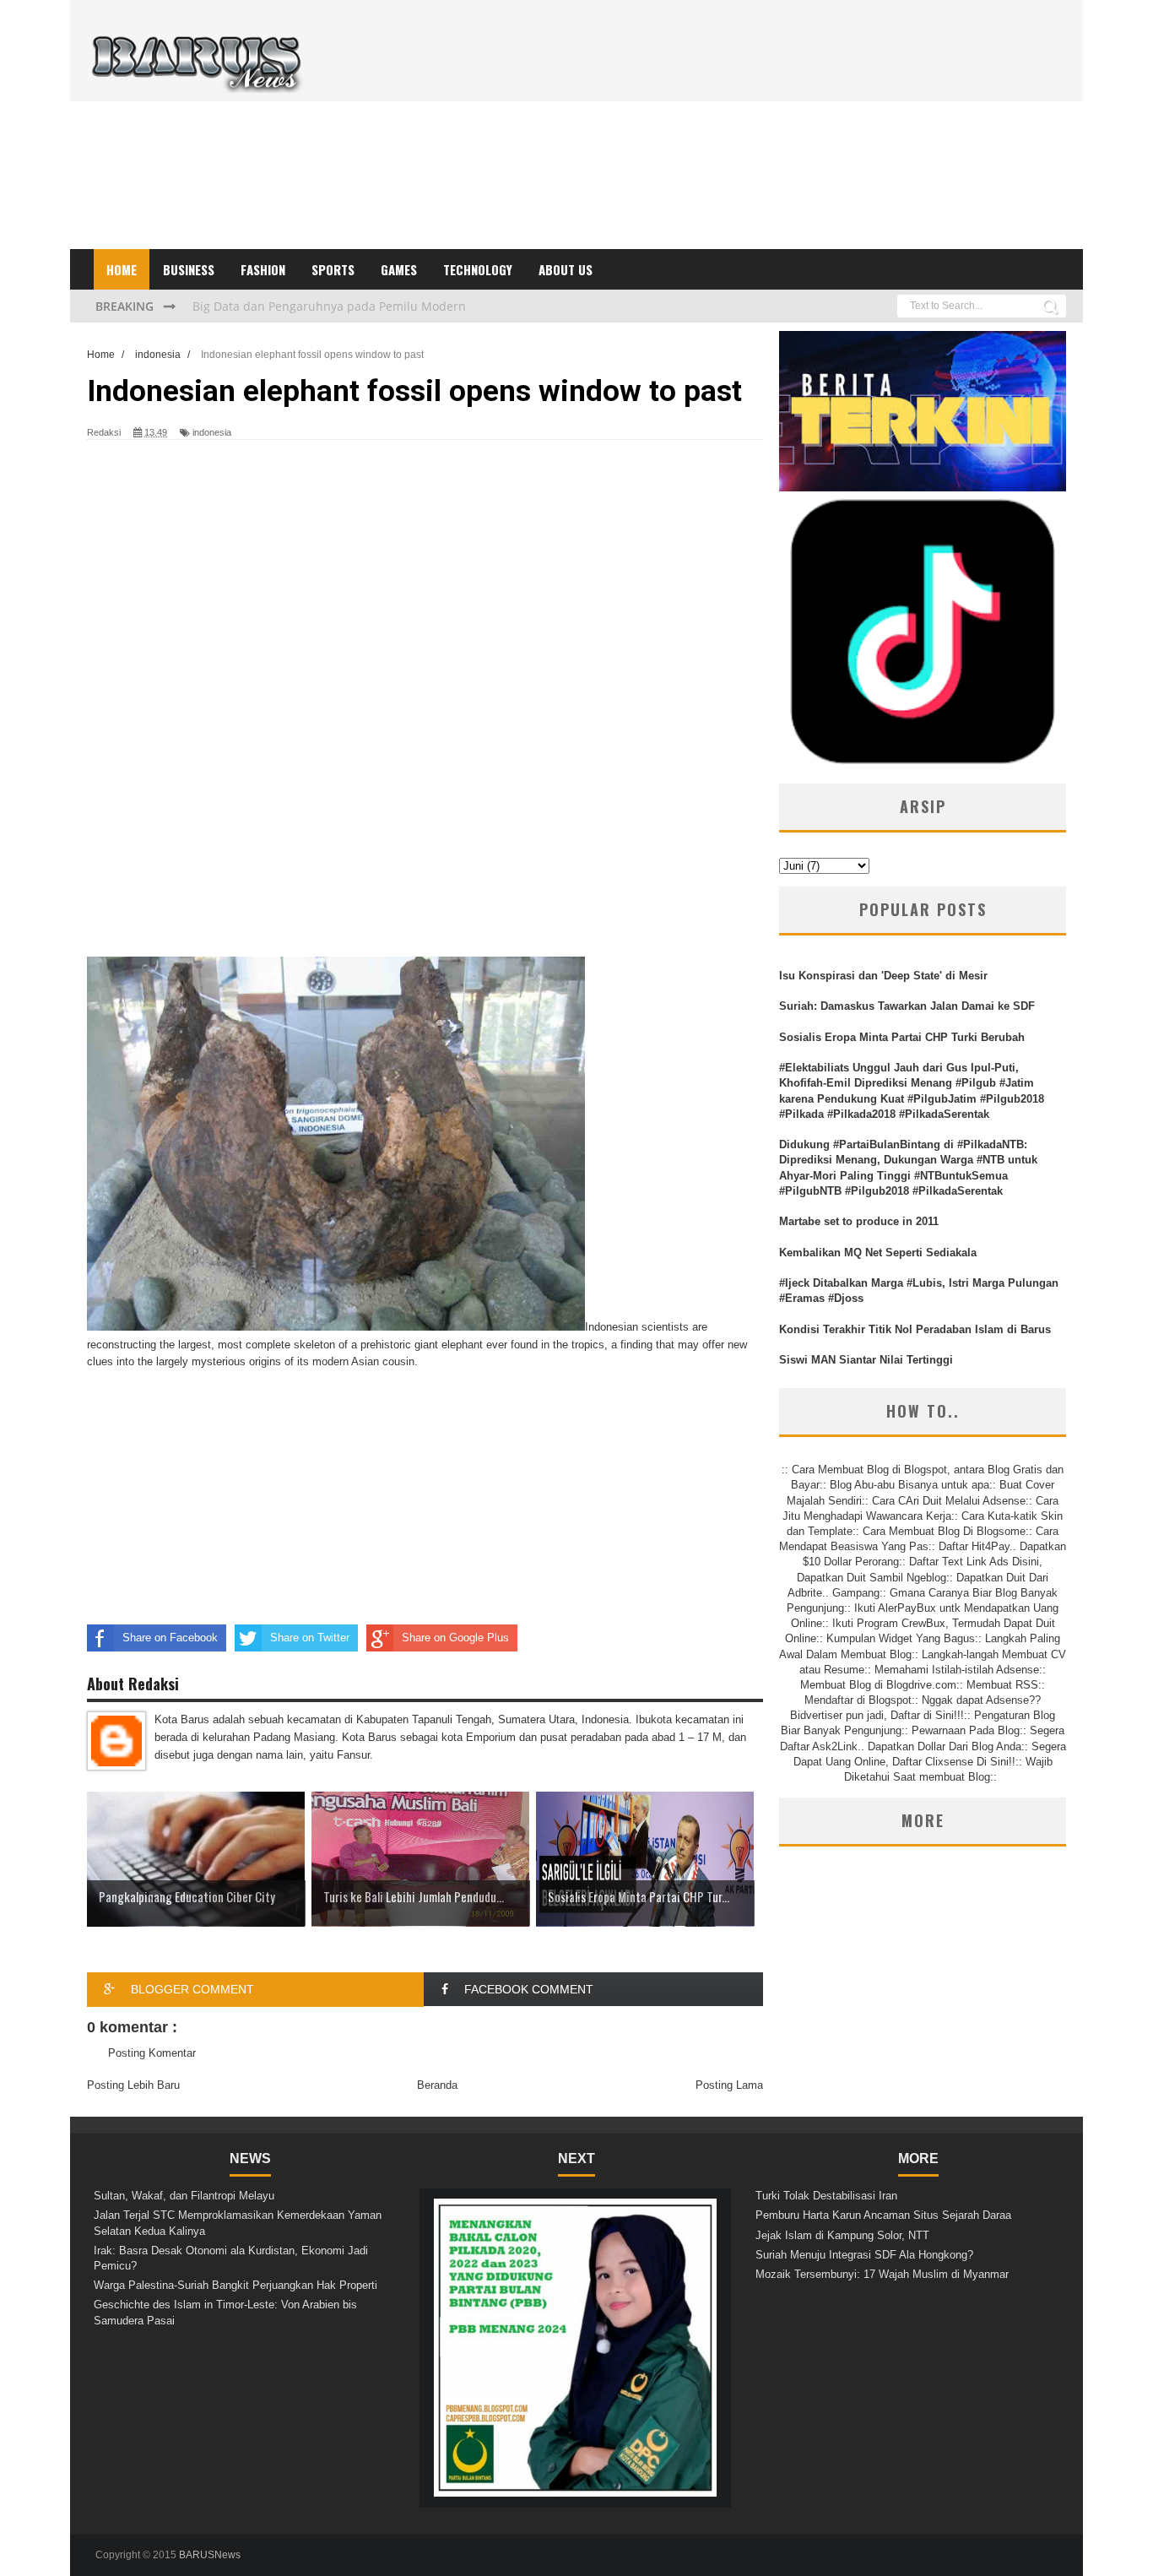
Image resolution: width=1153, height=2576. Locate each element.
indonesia (212, 432)
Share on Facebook (170, 1638)
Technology (478, 269)
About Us (566, 269)
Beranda (437, 2085)
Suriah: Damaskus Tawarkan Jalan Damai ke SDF (907, 1006)
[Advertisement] (759, 131)
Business (189, 269)
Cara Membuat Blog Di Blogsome (944, 1531)
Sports (333, 269)
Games (399, 269)
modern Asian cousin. (365, 1361)
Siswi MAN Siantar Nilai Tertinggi (866, 1360)
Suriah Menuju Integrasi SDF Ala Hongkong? (864, 2255)
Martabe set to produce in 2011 (859, 1221)
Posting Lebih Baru (133, 2085)
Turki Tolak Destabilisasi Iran (826, 2196)
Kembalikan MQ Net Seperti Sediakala (878, 1253)
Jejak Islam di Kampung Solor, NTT (842, 2235)
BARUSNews (210, 2555)
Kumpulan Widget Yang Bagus (901, 1638)
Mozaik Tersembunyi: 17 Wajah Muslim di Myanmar (882, 2274)
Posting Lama (729, 2085)
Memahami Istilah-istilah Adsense (957, 1670)
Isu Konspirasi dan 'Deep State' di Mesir (883, 976)
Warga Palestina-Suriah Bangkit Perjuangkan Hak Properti (235, 2285)
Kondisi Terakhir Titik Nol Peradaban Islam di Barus (915, 1329)
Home (122, 269)
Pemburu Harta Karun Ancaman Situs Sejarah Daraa (883, 2215)
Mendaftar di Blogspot (858, 1700)
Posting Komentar (152, 2053)
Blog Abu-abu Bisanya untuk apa (909, 1485)
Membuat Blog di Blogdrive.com (878, 1685)
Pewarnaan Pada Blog (966, 1730)
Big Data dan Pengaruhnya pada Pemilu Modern (329, 305)
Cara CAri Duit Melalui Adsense (949, 1501)
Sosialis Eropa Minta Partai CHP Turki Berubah (902, 1037)
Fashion (263, 269)
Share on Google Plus (455, 1638)
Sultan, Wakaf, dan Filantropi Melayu (184, 2196)
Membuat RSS (1002, 1685)
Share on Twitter (310, 1638)
